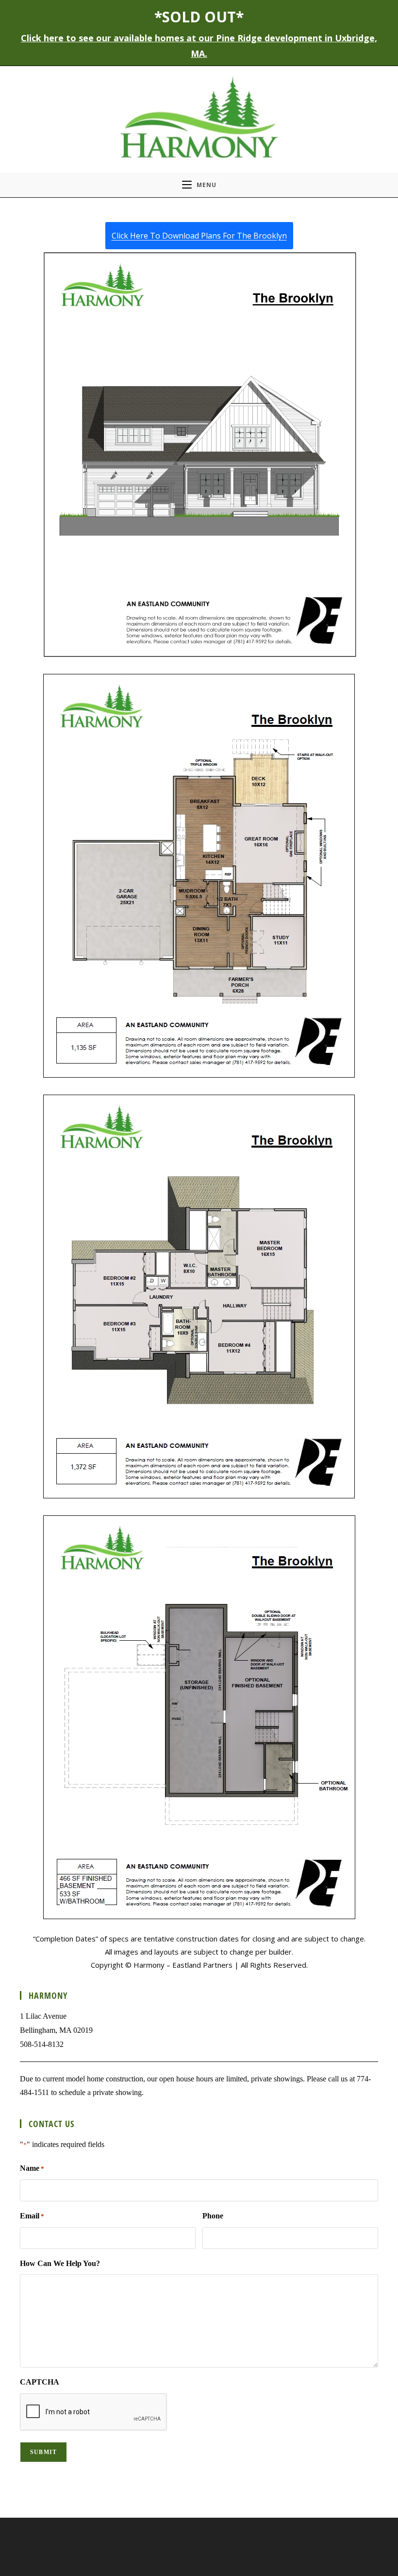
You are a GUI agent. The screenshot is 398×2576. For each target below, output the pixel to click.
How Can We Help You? (60, 2263)
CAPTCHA (40, 2382)
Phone (213, 2216)
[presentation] (94, 2412)
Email (32, 2216)
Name (32, 2168)
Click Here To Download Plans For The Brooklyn (199, 236)
